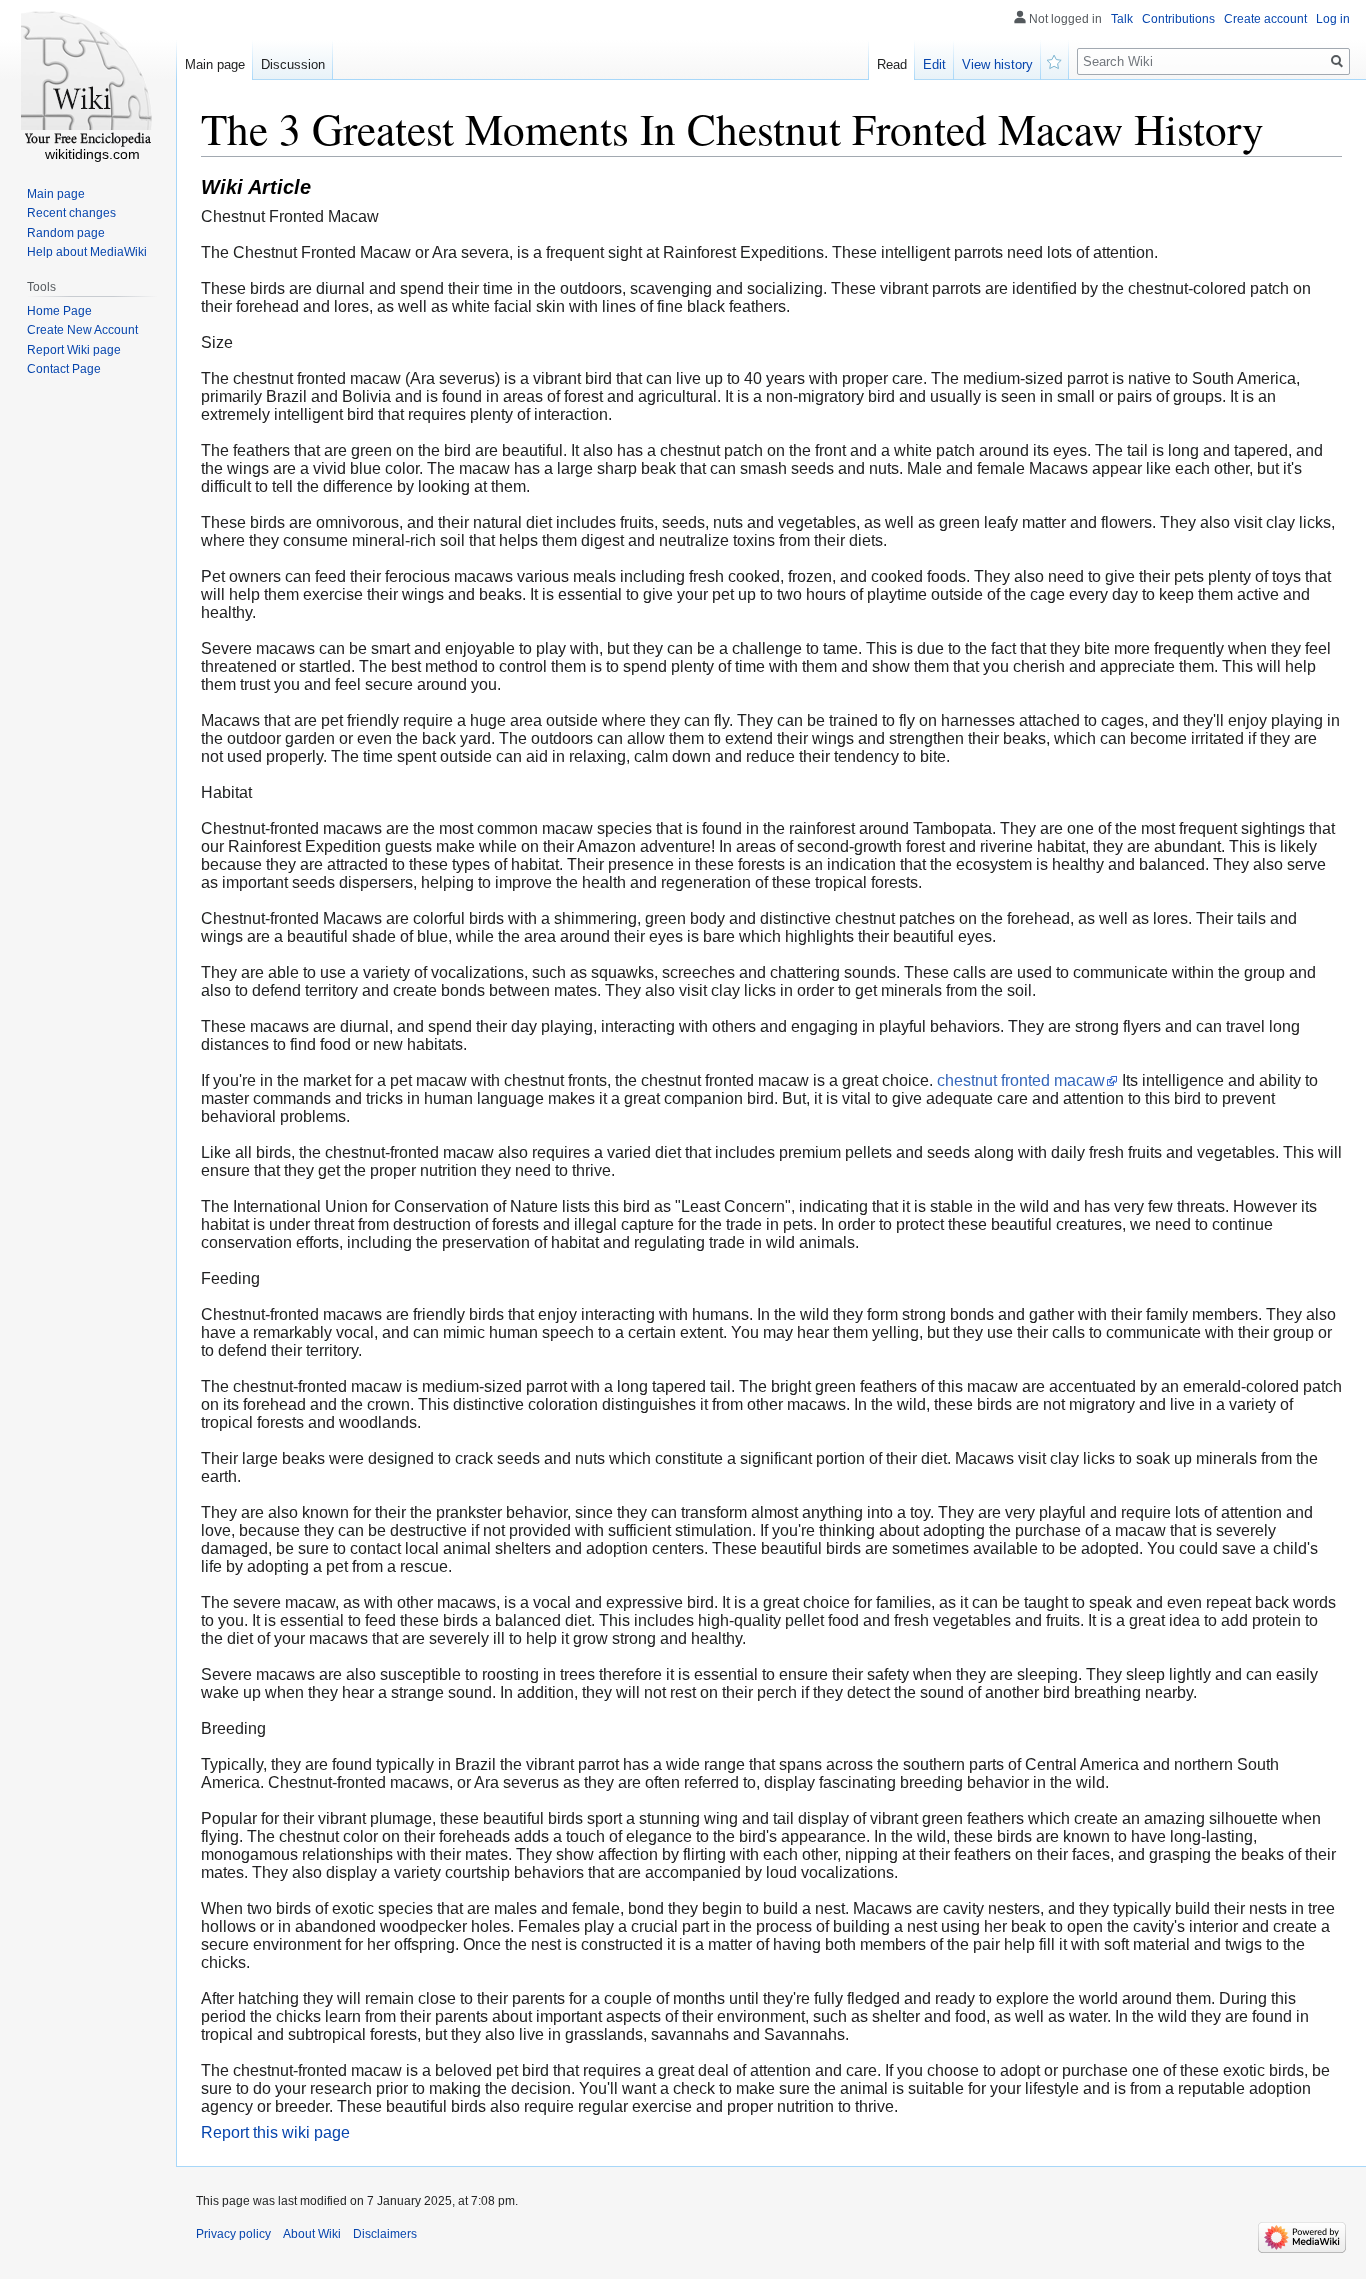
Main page (215, 64)
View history (997, 64)
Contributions (1178, 19)
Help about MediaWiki (87, 252)
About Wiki (312, 2234)
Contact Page (64, 369)
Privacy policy (233, 2234)
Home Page (59, 311)
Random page (66, 233)
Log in (1333, 19)
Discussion (293, 64)
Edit (934, 64)
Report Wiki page (74, 350)
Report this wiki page (275, 2132)
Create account (1265, 19)
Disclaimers (385, 2234)
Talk (1122, 19)
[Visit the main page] (88, 80)
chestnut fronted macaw (1021, 1080)
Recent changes (71, 213)
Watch (1055, 60)
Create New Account (82, 330)
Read (892, 64)
